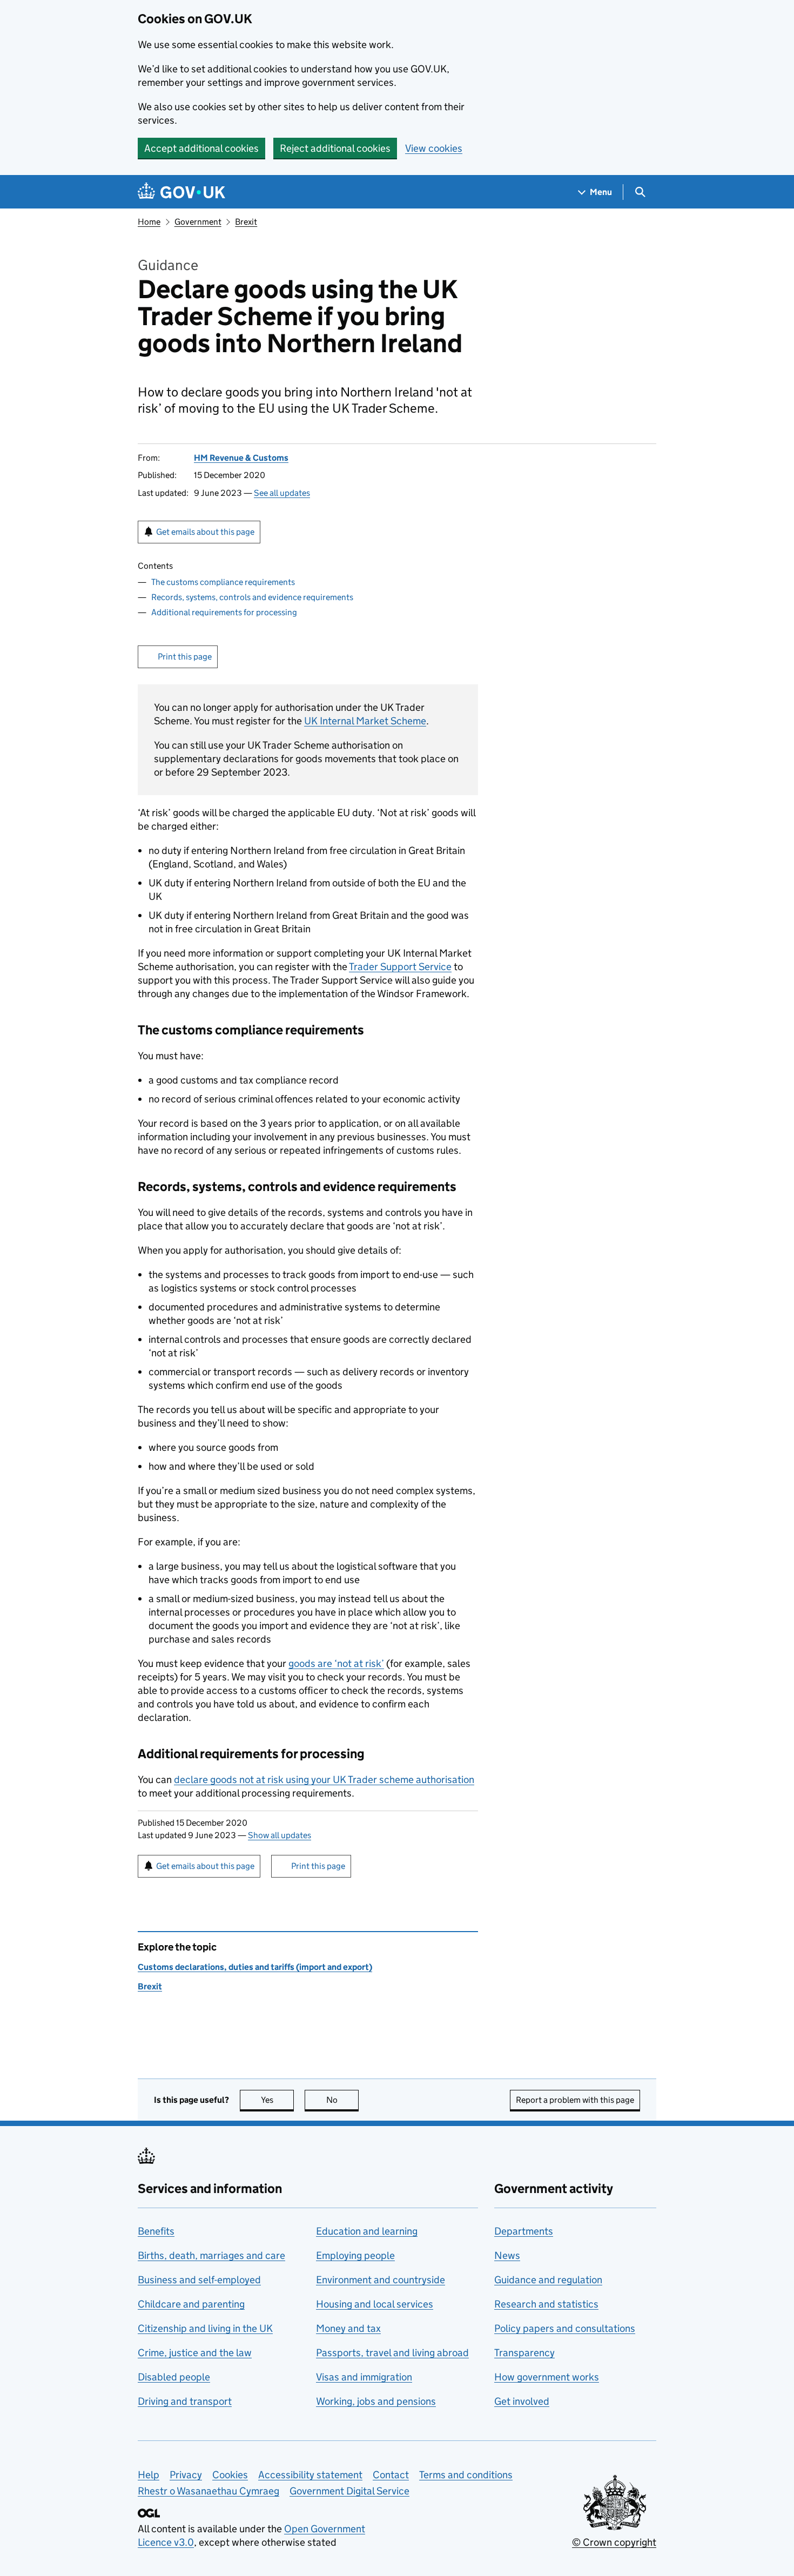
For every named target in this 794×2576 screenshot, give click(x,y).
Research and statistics (546, 2304)
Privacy (186, 2475)
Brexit (246, 222)
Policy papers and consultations (565, 2328)
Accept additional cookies (201, 148)
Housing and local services (375, 2304)
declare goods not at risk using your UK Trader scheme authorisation (324, 1780)
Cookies (230, 2475)
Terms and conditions (466, 2475)
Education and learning (367, 2231)
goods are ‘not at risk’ (336, 1663)
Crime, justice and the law (195, 2353)
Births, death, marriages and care (211, 2255)
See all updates (282, 493)
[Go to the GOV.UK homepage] (181, 192)
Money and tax (348, 2328)
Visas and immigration (364, 2377)
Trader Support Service (400, 967)
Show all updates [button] (280, 1835)
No (342, 2100)
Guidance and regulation (548, 2280)
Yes (277, 2100)
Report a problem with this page (575, 2100)
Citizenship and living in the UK (205, 2328)
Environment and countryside (381, 2280)
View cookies (434, 148)
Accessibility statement (310, 2475)
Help (149, 2475)
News (507, 2255)
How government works (547, 2377)
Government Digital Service (349, 2491)
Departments (524, 2231)
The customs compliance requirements (223, 582)
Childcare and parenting (191, 2304)
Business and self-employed (199, 2280)
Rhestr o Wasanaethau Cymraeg (208, 2491)
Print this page (185, 657)
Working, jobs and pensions (376, 2401)
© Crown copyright (614, 2542)
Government (198, 222)
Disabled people (174, 2377)
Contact (391, 2475)
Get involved (522, 2401)
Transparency (524, 2353)
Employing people (355, 2255)
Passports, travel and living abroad (392, 2353)
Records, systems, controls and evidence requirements (252, 597)
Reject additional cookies (335, 148)
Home (149, 222)
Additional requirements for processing (224, 612)
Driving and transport (185, 2401)
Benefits (156, 2231)
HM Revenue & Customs (241, 458)
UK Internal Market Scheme (365, 721)
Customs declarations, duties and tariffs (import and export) (255, 1967)
